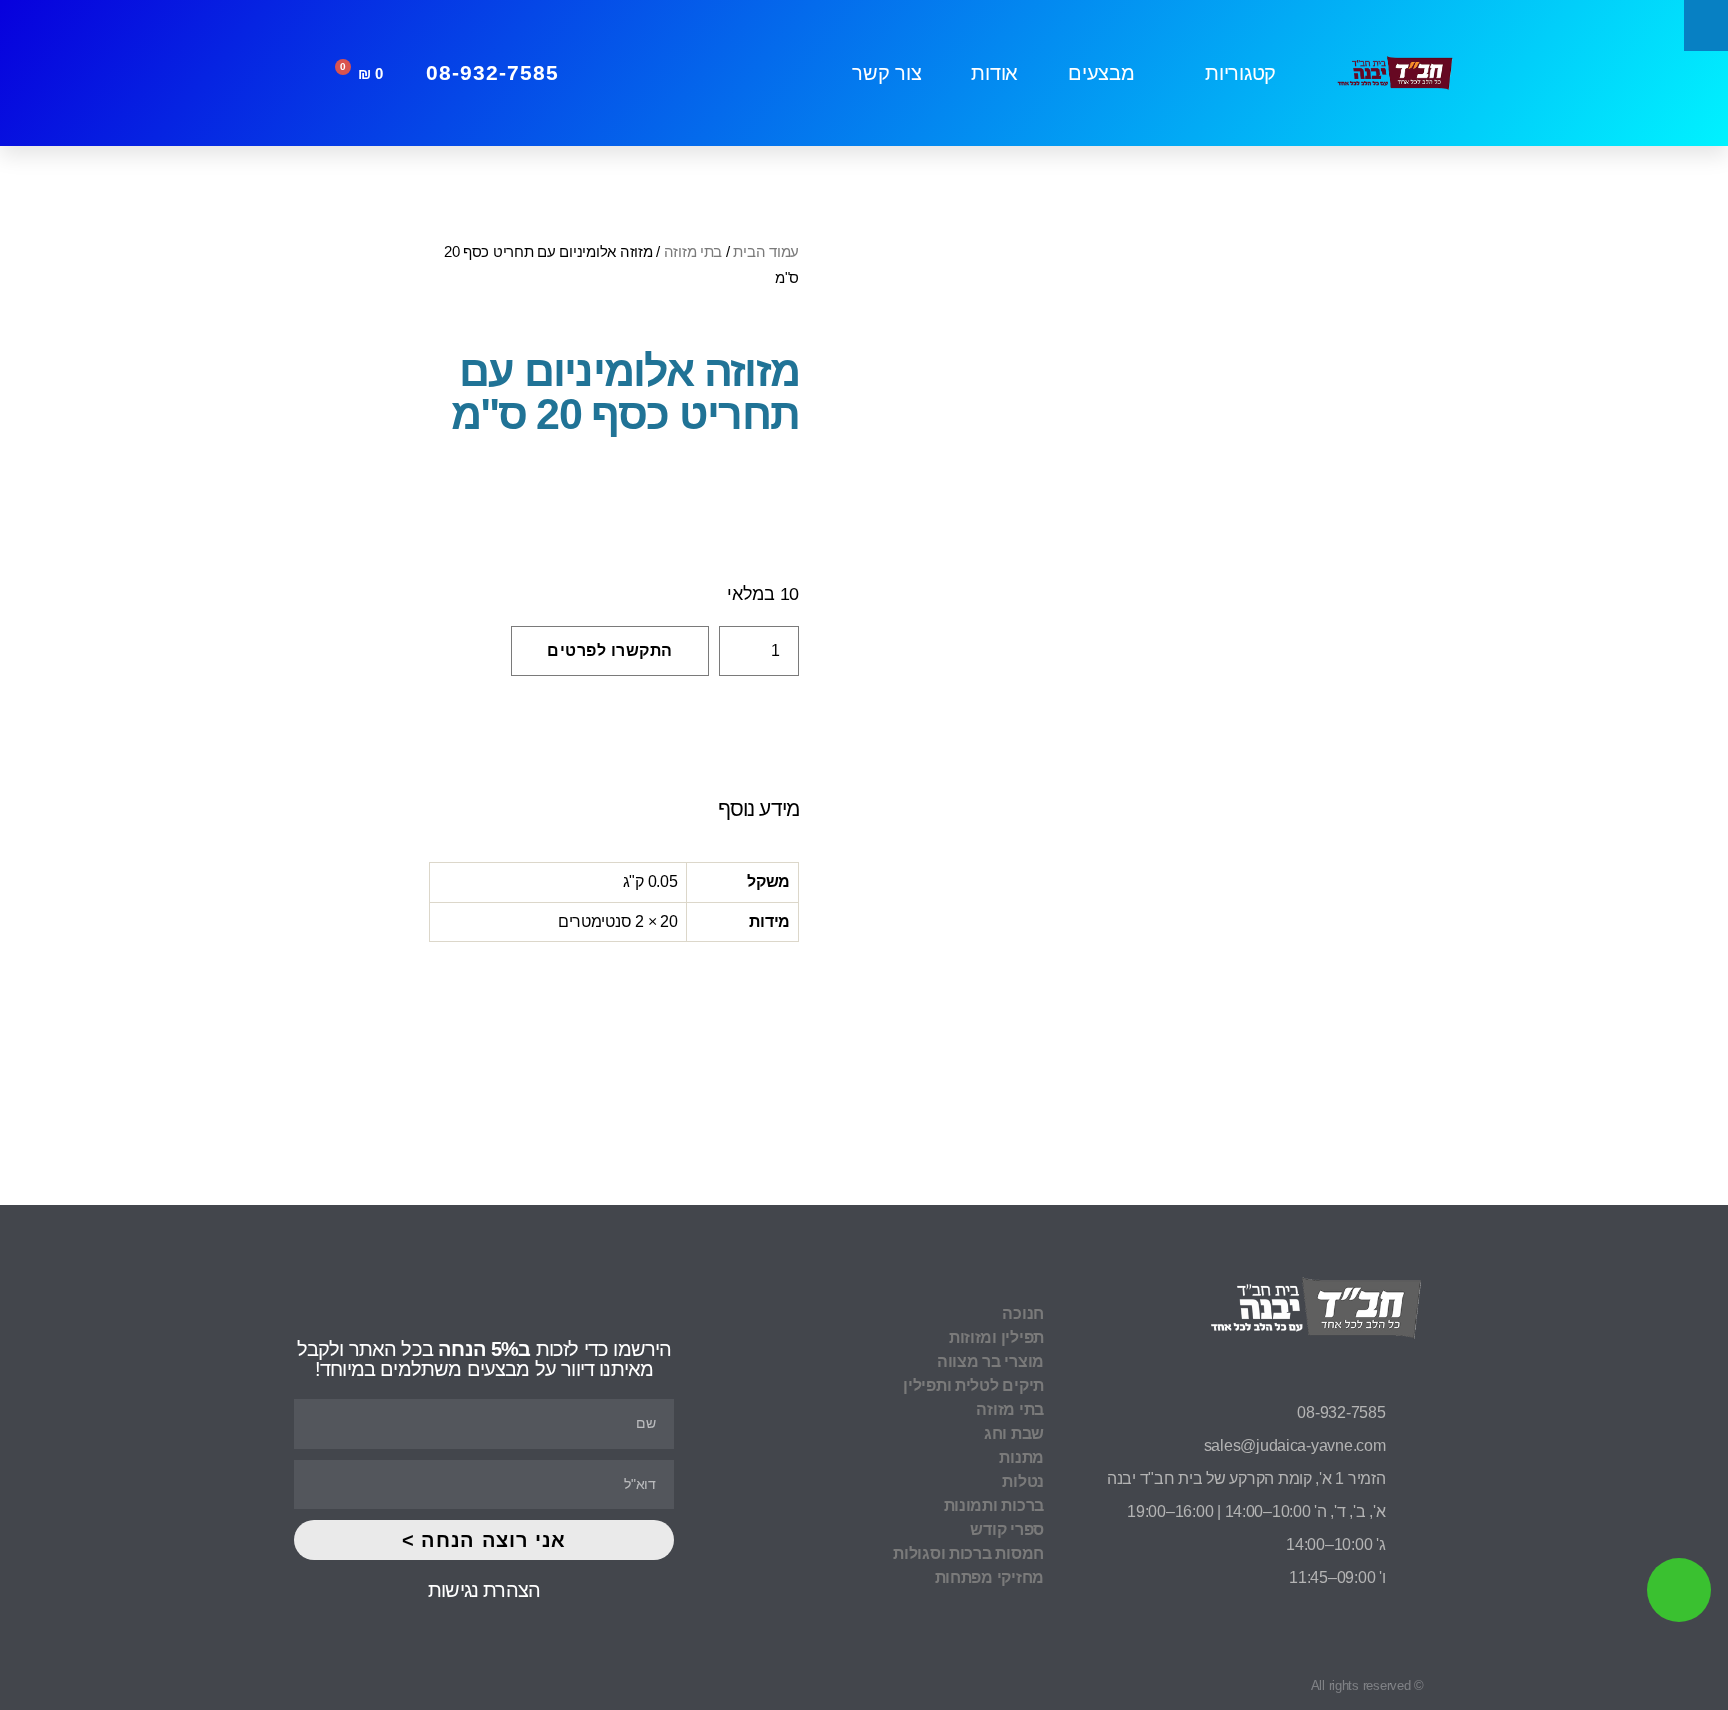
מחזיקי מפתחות (989, 1577)
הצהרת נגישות (484, 1590)
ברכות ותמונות (994, 1505)
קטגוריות (1240, 73)
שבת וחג (1014, 1433)
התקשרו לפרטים (610, 650)
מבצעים (1101, 73)
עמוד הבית (766, 251)
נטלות (1023, 1481)
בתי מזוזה (693, 251)
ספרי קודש (1007, 1529)
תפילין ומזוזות (996, 1337)
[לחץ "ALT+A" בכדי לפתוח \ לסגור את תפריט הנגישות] (1706, 25)
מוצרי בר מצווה (990, 1361)
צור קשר (886, 73)
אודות (994, 73)
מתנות (1021, 1457)
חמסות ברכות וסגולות (968, 1553)
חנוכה (1023, 1313)
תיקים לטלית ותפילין (973, 1385)
